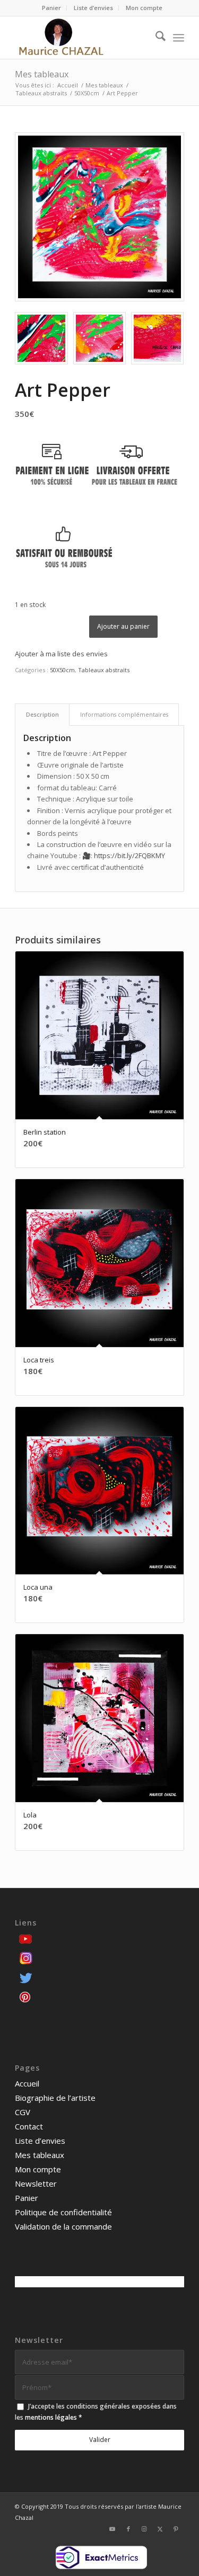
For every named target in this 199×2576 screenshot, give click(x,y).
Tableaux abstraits (104, 670)
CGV (23, 2112)
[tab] (42, 714)
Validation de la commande (63, 2226)
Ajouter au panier (123, 626)
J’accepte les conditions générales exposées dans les (96, 2412)
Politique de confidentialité (63, 2212)
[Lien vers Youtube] (113, 2529)
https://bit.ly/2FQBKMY (129, 855)
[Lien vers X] (160, 2529)
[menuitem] (52, 8)
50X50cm (62, 670)
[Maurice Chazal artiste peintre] (83, 38)
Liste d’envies (93, 8)
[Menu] (179, 38)
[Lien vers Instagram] (144, 2529)
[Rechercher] (155, 38)
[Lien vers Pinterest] (176, 2529)
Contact (29, 2126)
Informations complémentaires (124, 714)
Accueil (27, 2083)
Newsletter (36, 2183)
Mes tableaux (42, 74)
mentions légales (51, 2417)
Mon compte (144, 8)
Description (42, 714)
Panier (51, 8)
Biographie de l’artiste (55, 2098)
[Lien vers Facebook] (128, 2529)
